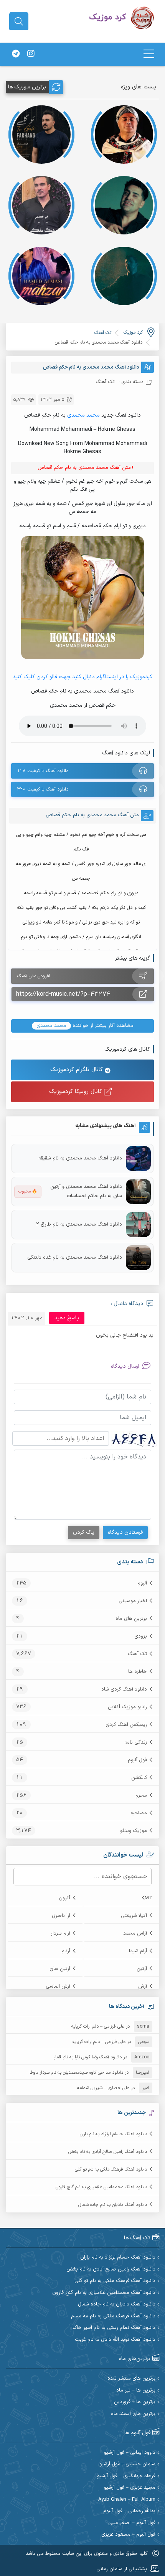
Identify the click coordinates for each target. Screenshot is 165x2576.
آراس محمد (135, 1933)
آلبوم (142, 1583)
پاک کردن (84, 1532)
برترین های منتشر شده (131, 2379)
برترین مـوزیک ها (27, 87)
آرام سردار (60, 1933)
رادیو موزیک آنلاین (127, 1707)
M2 (148, 1898)
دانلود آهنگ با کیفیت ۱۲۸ (43, 771)
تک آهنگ (137, 1654)
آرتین (142, 1969)
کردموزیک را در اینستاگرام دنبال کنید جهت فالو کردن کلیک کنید (82, 677)
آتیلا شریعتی (134, 1916)
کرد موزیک (133, 332)
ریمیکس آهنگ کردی (126, 1725)
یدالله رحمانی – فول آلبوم (129, 2511)
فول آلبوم (137, 1760)
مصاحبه (139, 1813)
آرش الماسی (58, 1986)
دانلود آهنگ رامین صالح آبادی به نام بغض (108, 2152)
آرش (143, 1986)
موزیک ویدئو (134, 1831)
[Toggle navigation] (149, 54)
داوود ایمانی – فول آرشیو (130, 2453)
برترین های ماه (131, 1619)
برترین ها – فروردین (135, 2402)
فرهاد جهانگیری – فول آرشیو (126, 2476)
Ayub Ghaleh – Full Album (127, 2500)
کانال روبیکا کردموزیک (77, 1092)
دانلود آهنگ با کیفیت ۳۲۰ (43, 789)
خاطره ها (138, 1672)
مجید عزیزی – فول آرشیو (130, 2488)
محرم (141, 1795)
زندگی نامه (136, 1742)
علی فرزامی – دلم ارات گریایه (98, 2026)
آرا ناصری (61, 1916)
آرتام (66, 1951)
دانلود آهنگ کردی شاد (124, 1689)
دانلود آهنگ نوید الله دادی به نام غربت (115, 2340)
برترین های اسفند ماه (133, 2414)
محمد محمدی (83, 415)
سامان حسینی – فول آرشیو (127, 2464)
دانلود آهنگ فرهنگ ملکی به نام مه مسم (113, 2316)
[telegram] (16, 54)
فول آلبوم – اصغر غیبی (132, 2523)
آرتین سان (60, 1969)
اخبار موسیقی (133, 1601)
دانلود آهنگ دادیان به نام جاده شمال (113, 2205)
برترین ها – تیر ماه (136, 2391)
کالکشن (139, 1778)
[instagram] (31, 54)
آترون (64, 1898)
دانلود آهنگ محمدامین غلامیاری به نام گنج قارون (101, 2187)
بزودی (141, 1636)
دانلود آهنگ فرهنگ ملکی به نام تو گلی (111, 2169)
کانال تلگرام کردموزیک (78, 1070)
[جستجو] (19, 22)
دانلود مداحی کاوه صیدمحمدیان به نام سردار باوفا (76, 2073)
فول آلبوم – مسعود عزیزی (128, 2535)
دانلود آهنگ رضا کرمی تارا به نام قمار (88, 2057)
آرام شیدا (138, 1951)
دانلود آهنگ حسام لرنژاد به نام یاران (113, 2134)
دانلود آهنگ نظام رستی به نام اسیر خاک (114, 2328)
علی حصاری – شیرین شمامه (103, 2088)
